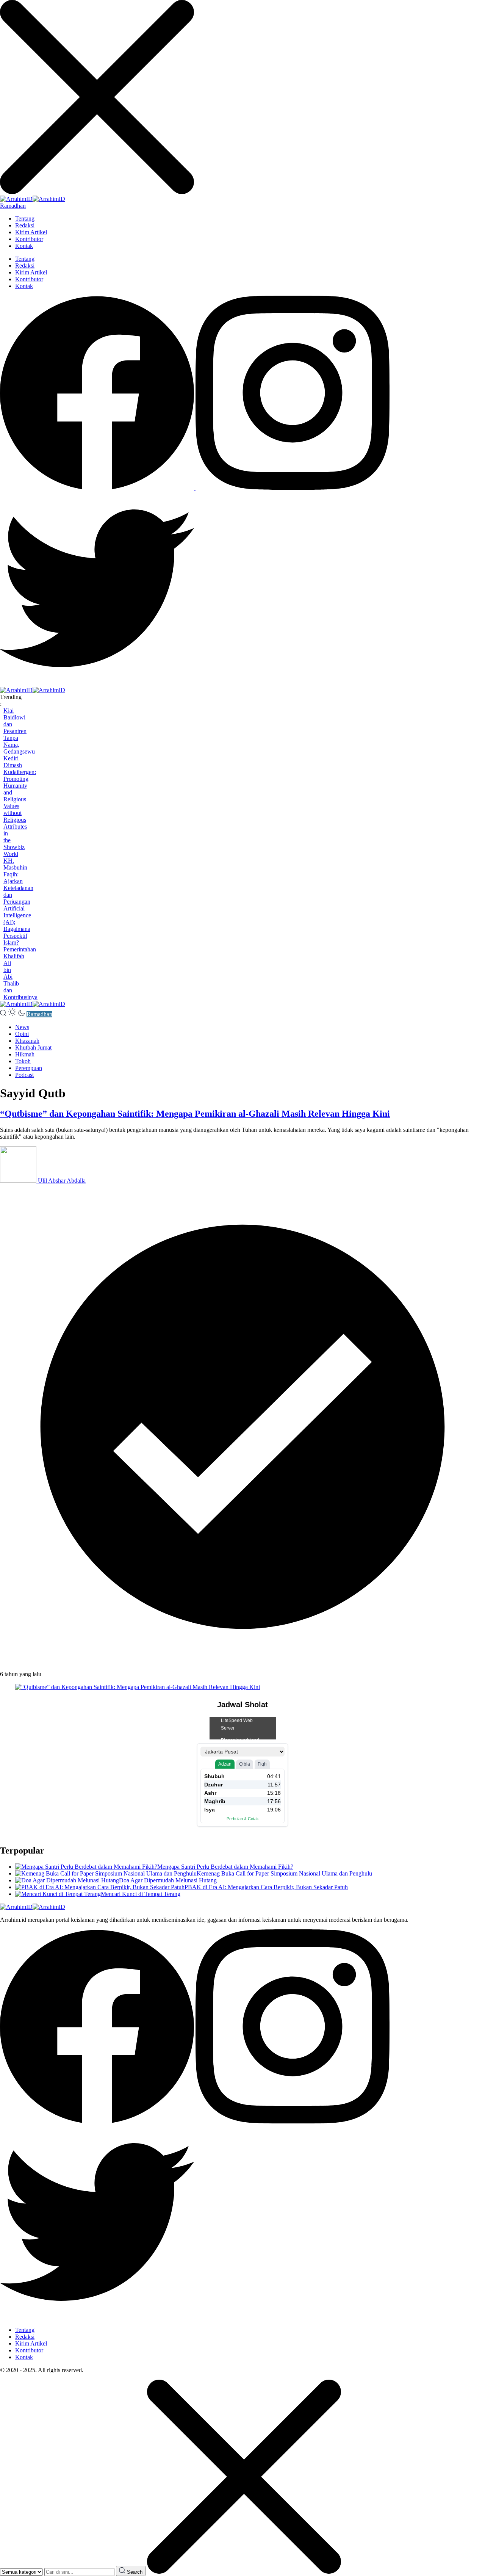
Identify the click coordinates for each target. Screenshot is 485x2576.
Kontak (24, 246)
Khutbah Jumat (33, 1047)
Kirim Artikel (31, 232)
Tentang (25, 219)
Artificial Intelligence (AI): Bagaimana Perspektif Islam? (17, 925)
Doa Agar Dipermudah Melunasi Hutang (168, 1880)
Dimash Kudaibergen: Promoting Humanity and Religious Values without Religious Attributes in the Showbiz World (20, 809)
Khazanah (27, 1041)
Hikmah (25, 1054)
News (22, 1027)
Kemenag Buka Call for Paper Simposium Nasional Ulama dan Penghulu (284, 1873)
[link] (98, 488)
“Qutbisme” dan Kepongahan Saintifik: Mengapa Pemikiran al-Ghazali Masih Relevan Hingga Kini (195, 1114)
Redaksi (25, 225)
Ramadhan (13, 206)
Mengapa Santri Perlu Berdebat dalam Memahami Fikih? (225, 1867)
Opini (22, 1034)
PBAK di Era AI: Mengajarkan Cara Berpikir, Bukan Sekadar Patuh (266, 1887)
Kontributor (29, 239)
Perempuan (29, 1068)
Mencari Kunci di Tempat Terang (141, 1894)
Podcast (24, 1075)
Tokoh (23, 1061)
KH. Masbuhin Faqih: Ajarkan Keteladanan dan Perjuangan (18, 881)
